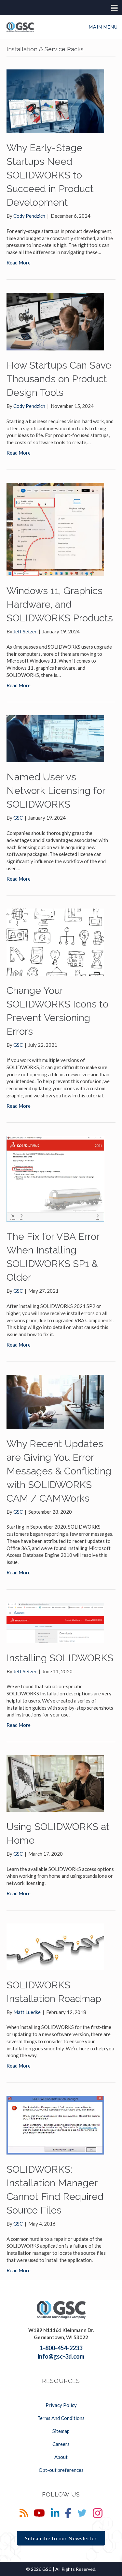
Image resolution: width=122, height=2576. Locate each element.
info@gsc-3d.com (61, 2356)
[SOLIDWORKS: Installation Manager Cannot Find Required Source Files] (55, 2124)
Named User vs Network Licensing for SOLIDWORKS (56, 791)
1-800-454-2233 (61, 2348)
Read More (19, 262)
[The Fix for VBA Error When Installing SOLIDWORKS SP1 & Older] (55, 1178)
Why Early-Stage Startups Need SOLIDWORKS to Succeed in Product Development (50, 175)
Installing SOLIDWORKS (60, 1658)
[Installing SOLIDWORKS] (55, 1622)
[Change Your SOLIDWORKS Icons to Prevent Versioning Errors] (55, 942)
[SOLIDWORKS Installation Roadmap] (55, 1946)
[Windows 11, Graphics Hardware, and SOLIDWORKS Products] (55, 529)
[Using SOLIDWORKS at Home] (55, 1783)
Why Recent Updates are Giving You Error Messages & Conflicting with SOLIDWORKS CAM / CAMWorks (59, 1471)
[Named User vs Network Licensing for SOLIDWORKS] (55, 738)
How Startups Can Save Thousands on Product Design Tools (59, 379)
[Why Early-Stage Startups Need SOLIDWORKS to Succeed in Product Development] (55, 101)
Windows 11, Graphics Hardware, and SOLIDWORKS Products (60, 604)
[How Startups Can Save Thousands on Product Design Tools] (55, 321)
